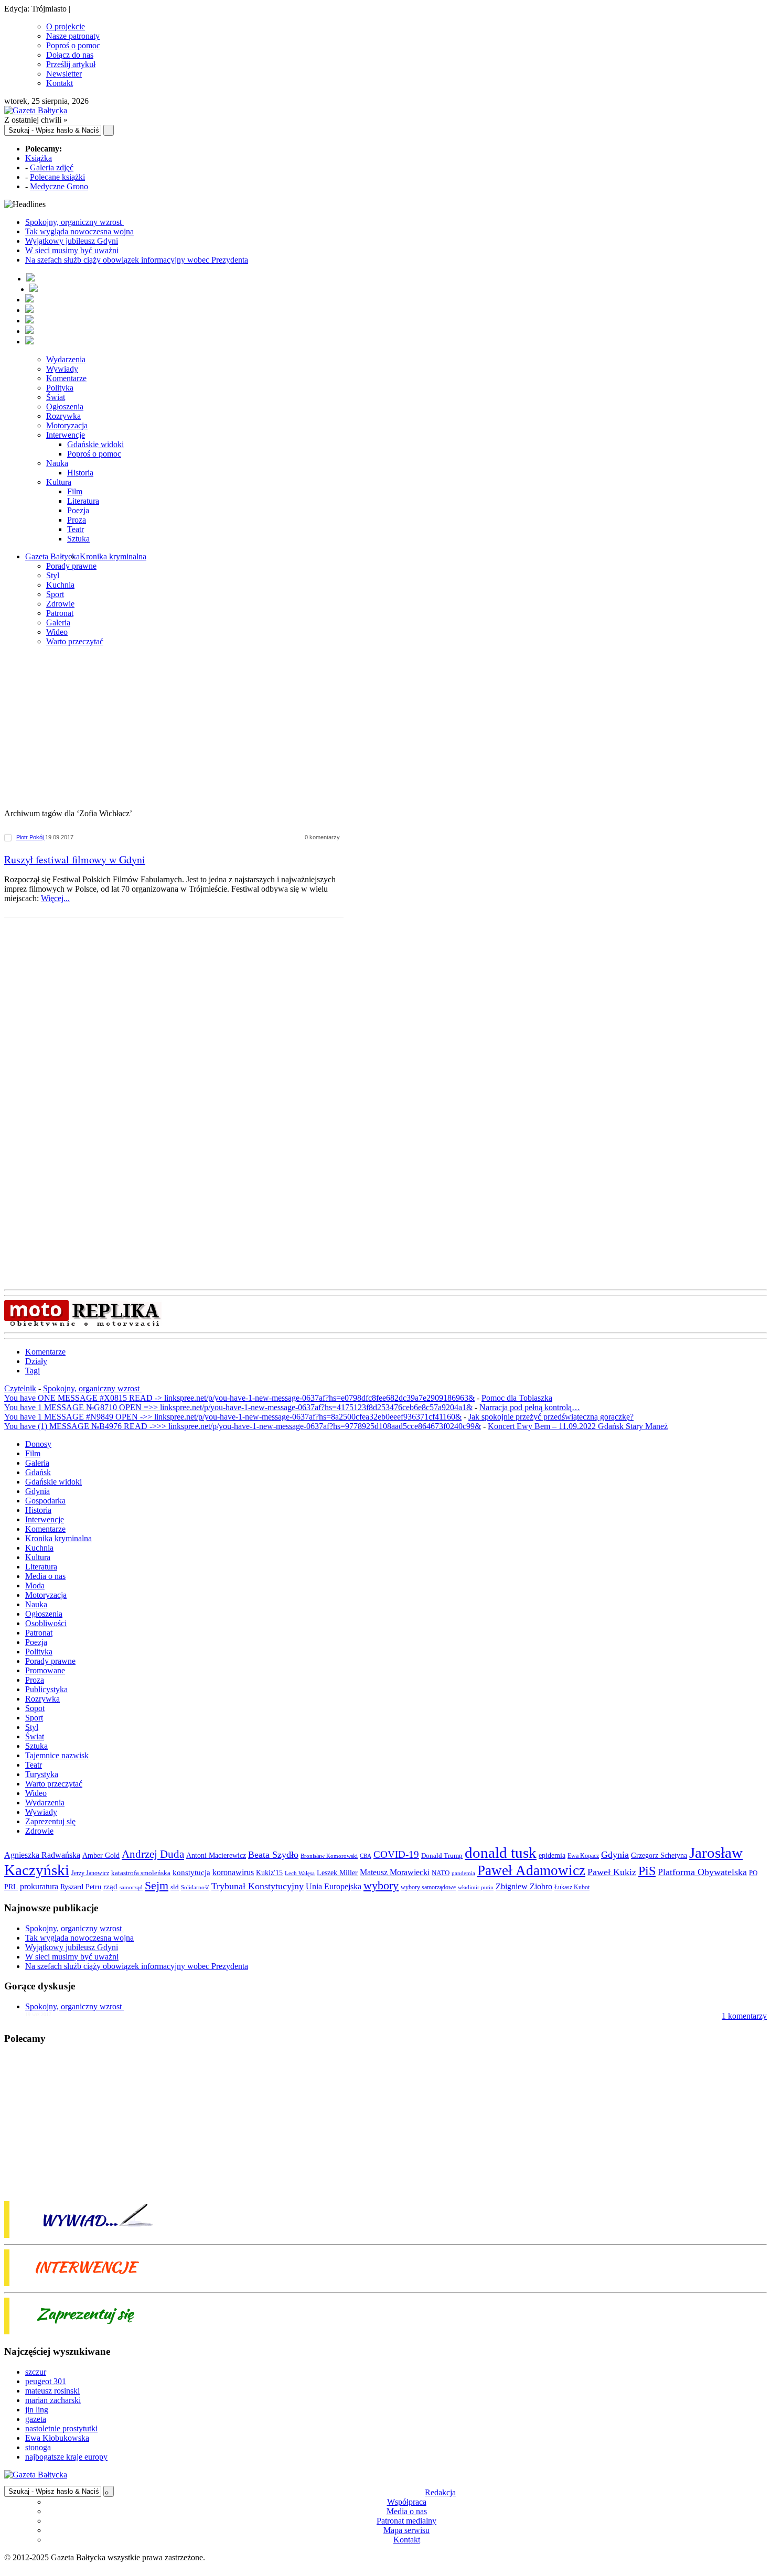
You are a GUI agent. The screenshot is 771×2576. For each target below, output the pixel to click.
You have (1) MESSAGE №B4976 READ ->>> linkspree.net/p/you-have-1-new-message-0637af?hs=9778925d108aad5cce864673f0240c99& (243, 1426)
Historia (80, 473)
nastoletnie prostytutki (61, 2428)
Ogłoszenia (65, 407)
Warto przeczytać (75, 641)
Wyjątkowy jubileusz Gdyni (72, 241)
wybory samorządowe (428, 1887)
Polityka (60, 388)
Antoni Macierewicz (216, 1855)
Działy (36, 1361)
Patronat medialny (406, 2521)
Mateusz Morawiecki (395, 1872)
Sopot (35, 1708)
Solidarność (195, 1887)
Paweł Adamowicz (531, 1870)
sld (175, 1887)
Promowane (45, 1670)
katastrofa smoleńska (141, 1873)
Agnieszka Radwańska (42, 1855)
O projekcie (66, 26)
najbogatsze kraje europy (66, 2457)
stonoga (38, 2447)
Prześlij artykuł (71, 64)
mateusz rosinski (52, 2391)
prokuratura (39, 1886)
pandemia (463, 1873)
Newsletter (64, 74)
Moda (35, 1585)
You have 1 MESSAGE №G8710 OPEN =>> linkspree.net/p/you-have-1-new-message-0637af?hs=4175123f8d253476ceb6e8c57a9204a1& (238, 1407)
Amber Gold (101, 1855)
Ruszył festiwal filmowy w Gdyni (75, 859)
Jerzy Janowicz (90, 1873)
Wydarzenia (66, 359)
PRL (11, 1887)
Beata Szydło (273, 1855)
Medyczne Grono (59, 186)
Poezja (78, 510)
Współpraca (407, 2502)
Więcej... (55, 898)
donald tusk (501, 1853)
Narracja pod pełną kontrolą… (530, 1407)
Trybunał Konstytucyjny (258, 1886)
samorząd (131, 1887)
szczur (36, 2372)
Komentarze (66, 378)
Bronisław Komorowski (329, 1856)
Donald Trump (442, 1855)
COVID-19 (396, 1854)
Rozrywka (63, 416)
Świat (56, 397)
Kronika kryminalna (113, 556)
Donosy (38, 1444)
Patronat (60, 613)
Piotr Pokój (31, 837)
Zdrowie (60, 604)
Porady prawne (71, 566)
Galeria (58, 623)
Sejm (157, 1886)
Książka (39, 158)
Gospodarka (45, 1501)
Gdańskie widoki (95, 444)
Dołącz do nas (70, 55)
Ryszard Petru (81, 1887)
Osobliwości (46, 1623)
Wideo (57, 632)
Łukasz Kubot (572, 1887)
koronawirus (233, 1872)
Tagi (33, 1371)
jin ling (37, 2410)
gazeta (36, 2419)
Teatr (76, 529)
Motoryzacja (67, 425)
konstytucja (191, 1873)
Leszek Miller (337, 1873)
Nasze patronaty (73, 36)
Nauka (57, 463)
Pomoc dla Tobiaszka (517, 1398)
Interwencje (66, 435)
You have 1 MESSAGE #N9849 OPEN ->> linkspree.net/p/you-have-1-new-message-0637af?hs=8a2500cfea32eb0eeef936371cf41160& (233, 1417)
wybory (381, 1885)
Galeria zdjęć (52, 167)
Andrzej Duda (153, 1854)
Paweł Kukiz (612, 1872)
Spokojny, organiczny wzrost (74, 222)
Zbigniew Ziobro (524, 1886)
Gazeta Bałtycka (52, 556)
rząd (110, 1887)
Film (75, 491)
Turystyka (42, 1774)
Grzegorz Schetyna (659, 1855)
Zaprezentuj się (50, 1821)
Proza (77, 520)
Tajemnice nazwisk (57, 1755)
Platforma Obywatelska (702, 1872)
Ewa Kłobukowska (57, 2438)
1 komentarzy (744, 2016)
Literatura (83, 501)
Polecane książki (57, 177)
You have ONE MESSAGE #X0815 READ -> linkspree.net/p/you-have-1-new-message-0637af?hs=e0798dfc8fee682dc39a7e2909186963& (239, 1398)
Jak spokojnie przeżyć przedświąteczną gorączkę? (551, 1417)
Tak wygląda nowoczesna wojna (79, 231)
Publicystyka (46, 1689)
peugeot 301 (46, 2381)
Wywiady (62, 369)
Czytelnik (20, 1388)
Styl (53, 575)
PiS (647, 1871)
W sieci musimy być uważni (72, 250)
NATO (441, 1873)
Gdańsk (38, 1472)
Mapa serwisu (406, 2530)
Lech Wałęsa (300, 1873)
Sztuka (78, 539)
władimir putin (476, 1887)
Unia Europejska (334, 1886)
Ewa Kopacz (583, 1856)
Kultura (59, 482)
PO (753, 1873)
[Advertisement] (385, 728)
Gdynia (38, 1491)
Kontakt (60, 83)
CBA (366, 1856)
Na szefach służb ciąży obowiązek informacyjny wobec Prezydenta (137, 260)
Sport (55, 594)
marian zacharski (53, 2400)
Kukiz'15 (269, 1873)
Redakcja (440, 2492)
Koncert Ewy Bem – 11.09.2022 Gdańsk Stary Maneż (578, 1426)
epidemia (552, 1855)
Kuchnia (60, 585)
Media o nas (45, 1576)
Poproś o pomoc (73, 45)
